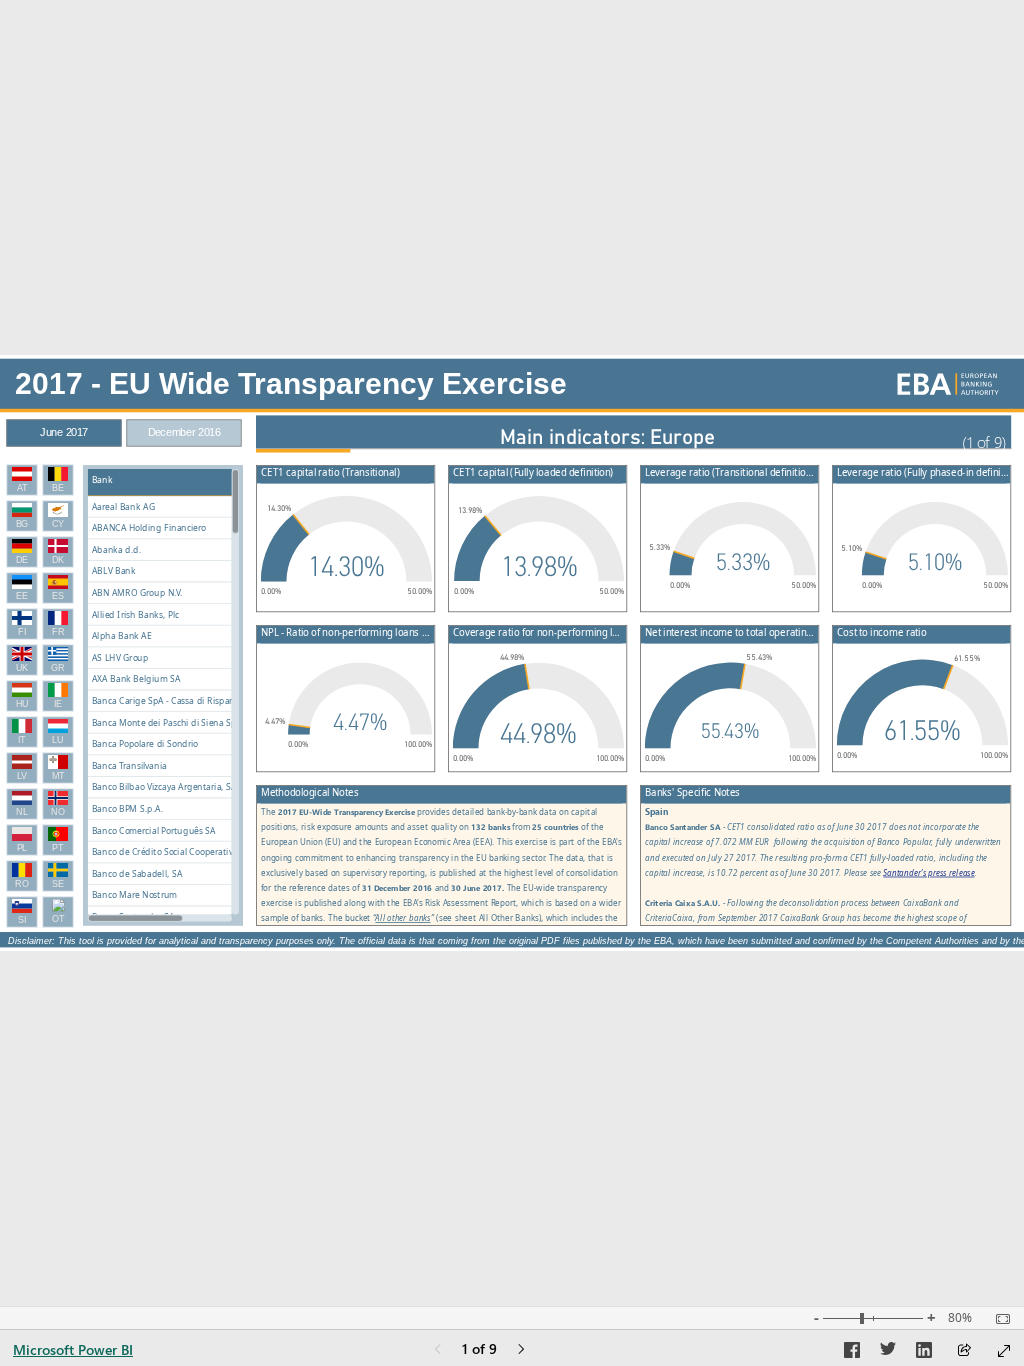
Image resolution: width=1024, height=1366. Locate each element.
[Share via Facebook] (852, 1353)
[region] (512, 653)
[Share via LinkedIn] (924, 1353)
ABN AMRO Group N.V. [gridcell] (137, 592)
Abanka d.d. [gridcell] (117, 549)
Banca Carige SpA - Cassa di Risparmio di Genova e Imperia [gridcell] (199, 700)
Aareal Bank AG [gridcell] (123, 506)
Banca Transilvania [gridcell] (129, 765)
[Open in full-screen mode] (1004, 1351)
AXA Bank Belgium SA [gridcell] (136, 679)
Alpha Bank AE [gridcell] (122, 636)
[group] (125, 425)
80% (960, 1318)
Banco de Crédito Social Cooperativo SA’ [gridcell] (171, 852)
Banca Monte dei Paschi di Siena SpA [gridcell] (167, 722)
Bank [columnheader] (102, 479)
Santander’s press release (928, 872)
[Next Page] (521, 1350)
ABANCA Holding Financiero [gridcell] (149, 528)
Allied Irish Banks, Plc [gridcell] (135, 614)
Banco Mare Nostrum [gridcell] (135, 895)
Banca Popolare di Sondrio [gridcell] (145, 744)
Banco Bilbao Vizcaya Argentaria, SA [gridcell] (164, 787)
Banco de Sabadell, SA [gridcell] (137, 873)
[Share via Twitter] (888, 1353)
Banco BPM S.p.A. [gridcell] (127, 808)
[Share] (964, 1351)
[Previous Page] (438, 1350)
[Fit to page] (998, 1319)
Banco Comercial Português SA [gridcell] (154, 830)
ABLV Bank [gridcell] (114, 571)
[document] (979, 445)
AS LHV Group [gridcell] (120, 657)
